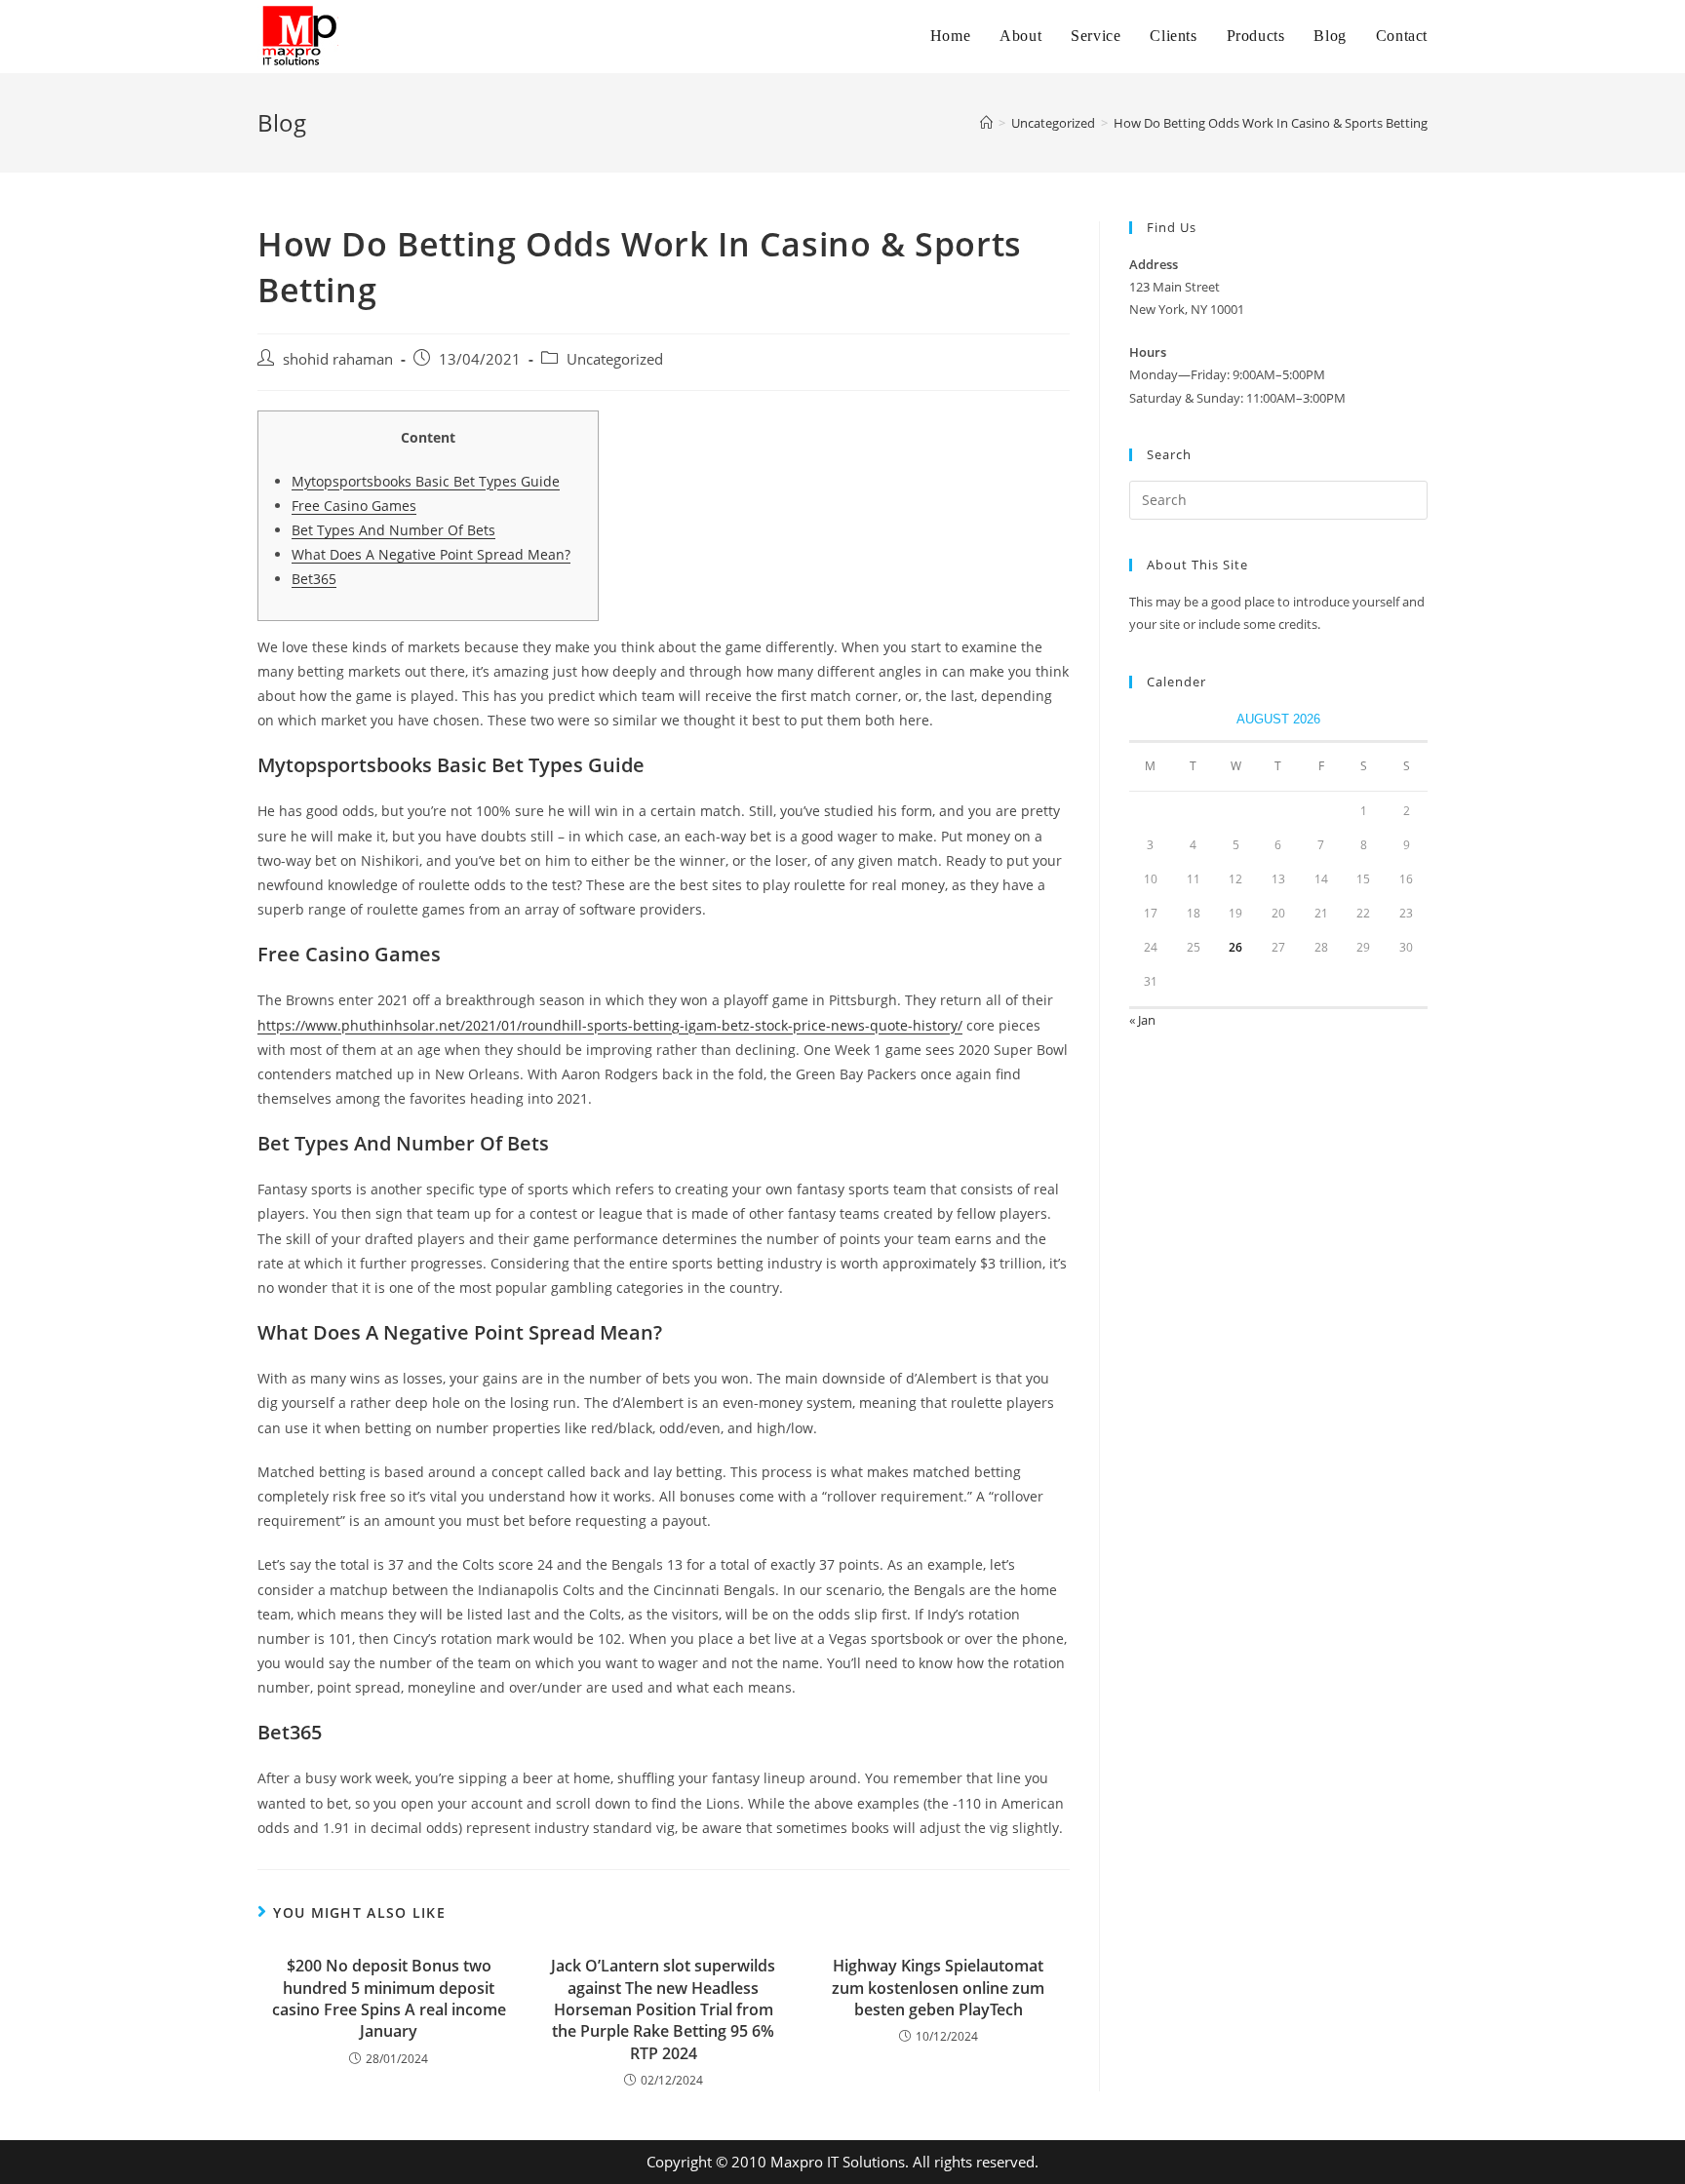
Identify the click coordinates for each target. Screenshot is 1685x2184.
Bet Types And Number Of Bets (393, 530)
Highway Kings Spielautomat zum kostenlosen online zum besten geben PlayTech (938, 1988)
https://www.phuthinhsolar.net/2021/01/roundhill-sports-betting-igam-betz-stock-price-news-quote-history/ (610, 1025)
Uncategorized (615, 359)
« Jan (1142, 1020)
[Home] (986, 123)
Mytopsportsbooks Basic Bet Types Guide (426, 481)
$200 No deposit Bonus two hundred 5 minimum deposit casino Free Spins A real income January (389, 1998)
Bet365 (314, 579)
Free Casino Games (354, 506)
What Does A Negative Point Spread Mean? (431, 554)
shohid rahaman (338, 359)
